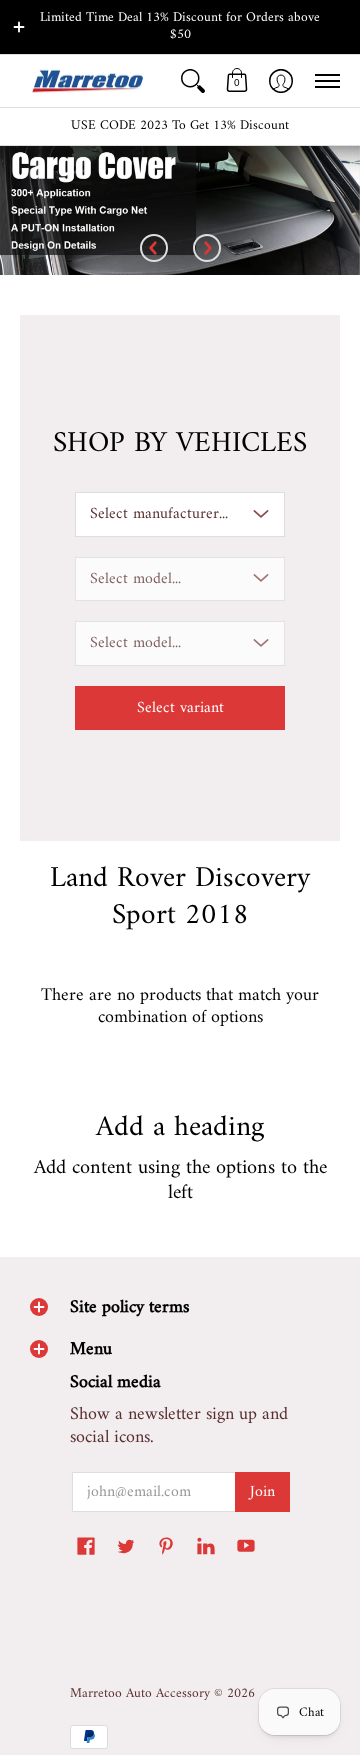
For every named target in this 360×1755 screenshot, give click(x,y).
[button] (237, 81)
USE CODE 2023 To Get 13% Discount (180, 126)
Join (262, 1492)
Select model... (135, 579)
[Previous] (154, 249)
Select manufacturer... (159, 514)
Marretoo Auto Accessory (140, 1694)
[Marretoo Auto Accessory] (85, 81)
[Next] (207, 249)
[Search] (193, 81)
